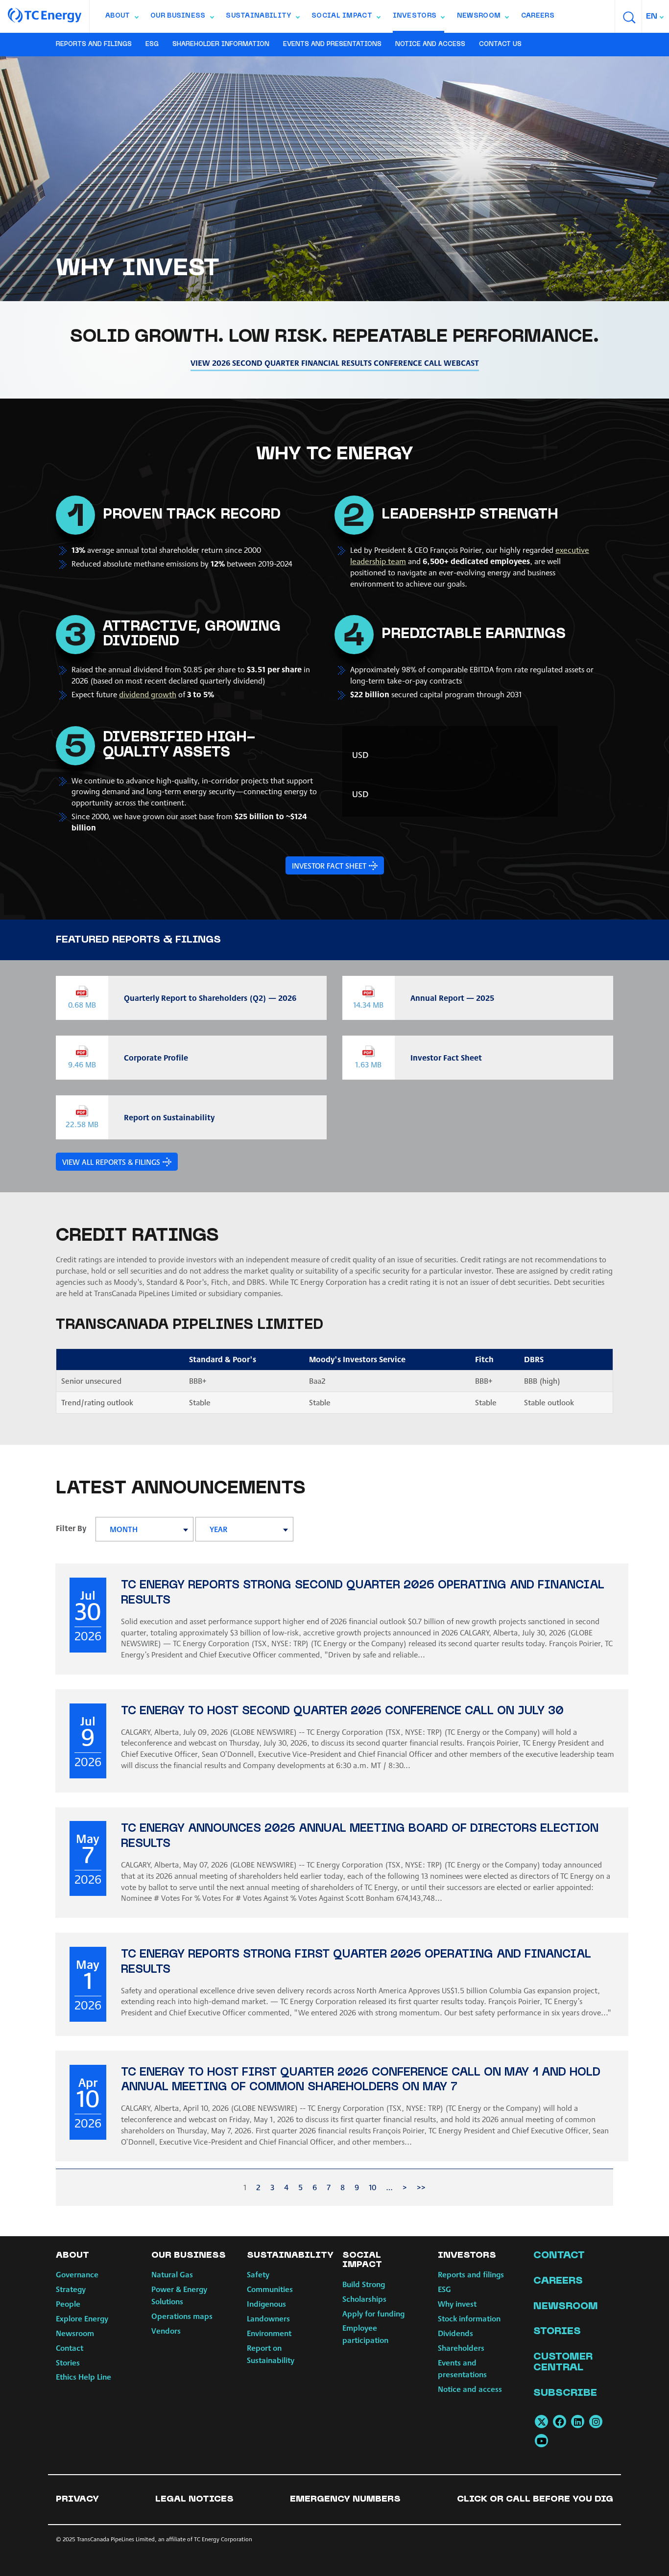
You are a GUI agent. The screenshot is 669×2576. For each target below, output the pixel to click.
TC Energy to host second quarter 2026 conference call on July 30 (342, 1712)
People (68, 2304)
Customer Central (563, 2363)
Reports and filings (94, 45)
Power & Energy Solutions (179, 2295)
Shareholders (461, 2348)
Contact (70, 2348)
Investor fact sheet (329, 865)
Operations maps (182, 2316)
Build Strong (364, 2284)
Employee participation (365, 2334)
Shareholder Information (221, 45)
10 (372, 2187)
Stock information (469, 2318)
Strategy (71, 2289)
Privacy (77, 2499)
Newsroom (483, 18)
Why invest (457, 2304)
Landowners (268, 2318)
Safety (258, 2274)
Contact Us (500, 45)
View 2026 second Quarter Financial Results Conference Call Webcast (335, 363)
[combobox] (656, 16)
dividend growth (148, 694)
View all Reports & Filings (111, 1162)
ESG (152, 45)
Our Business (182, 18)
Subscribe (565, 2393)
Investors (419, 18)
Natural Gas (172, 2274)
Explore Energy (82, 2318)
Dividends (455, 2333)
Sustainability (262, 18)
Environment (269, 2333)
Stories (68, 2362)
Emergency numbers (345, 2499)
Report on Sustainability (271, 2354)
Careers (538, 16)
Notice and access (430, 45)
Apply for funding (373, 2313)
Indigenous (266, 2304)
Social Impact (346, 18)
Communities (270, 2289)
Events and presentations (332, 45)
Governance (77, 2274)
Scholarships (364, 2299)
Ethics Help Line (84, 2376)
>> (421, 2187)
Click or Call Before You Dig (535, 2499)
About (122, 18)
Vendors (166, 2330)
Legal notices (194, 2499)
